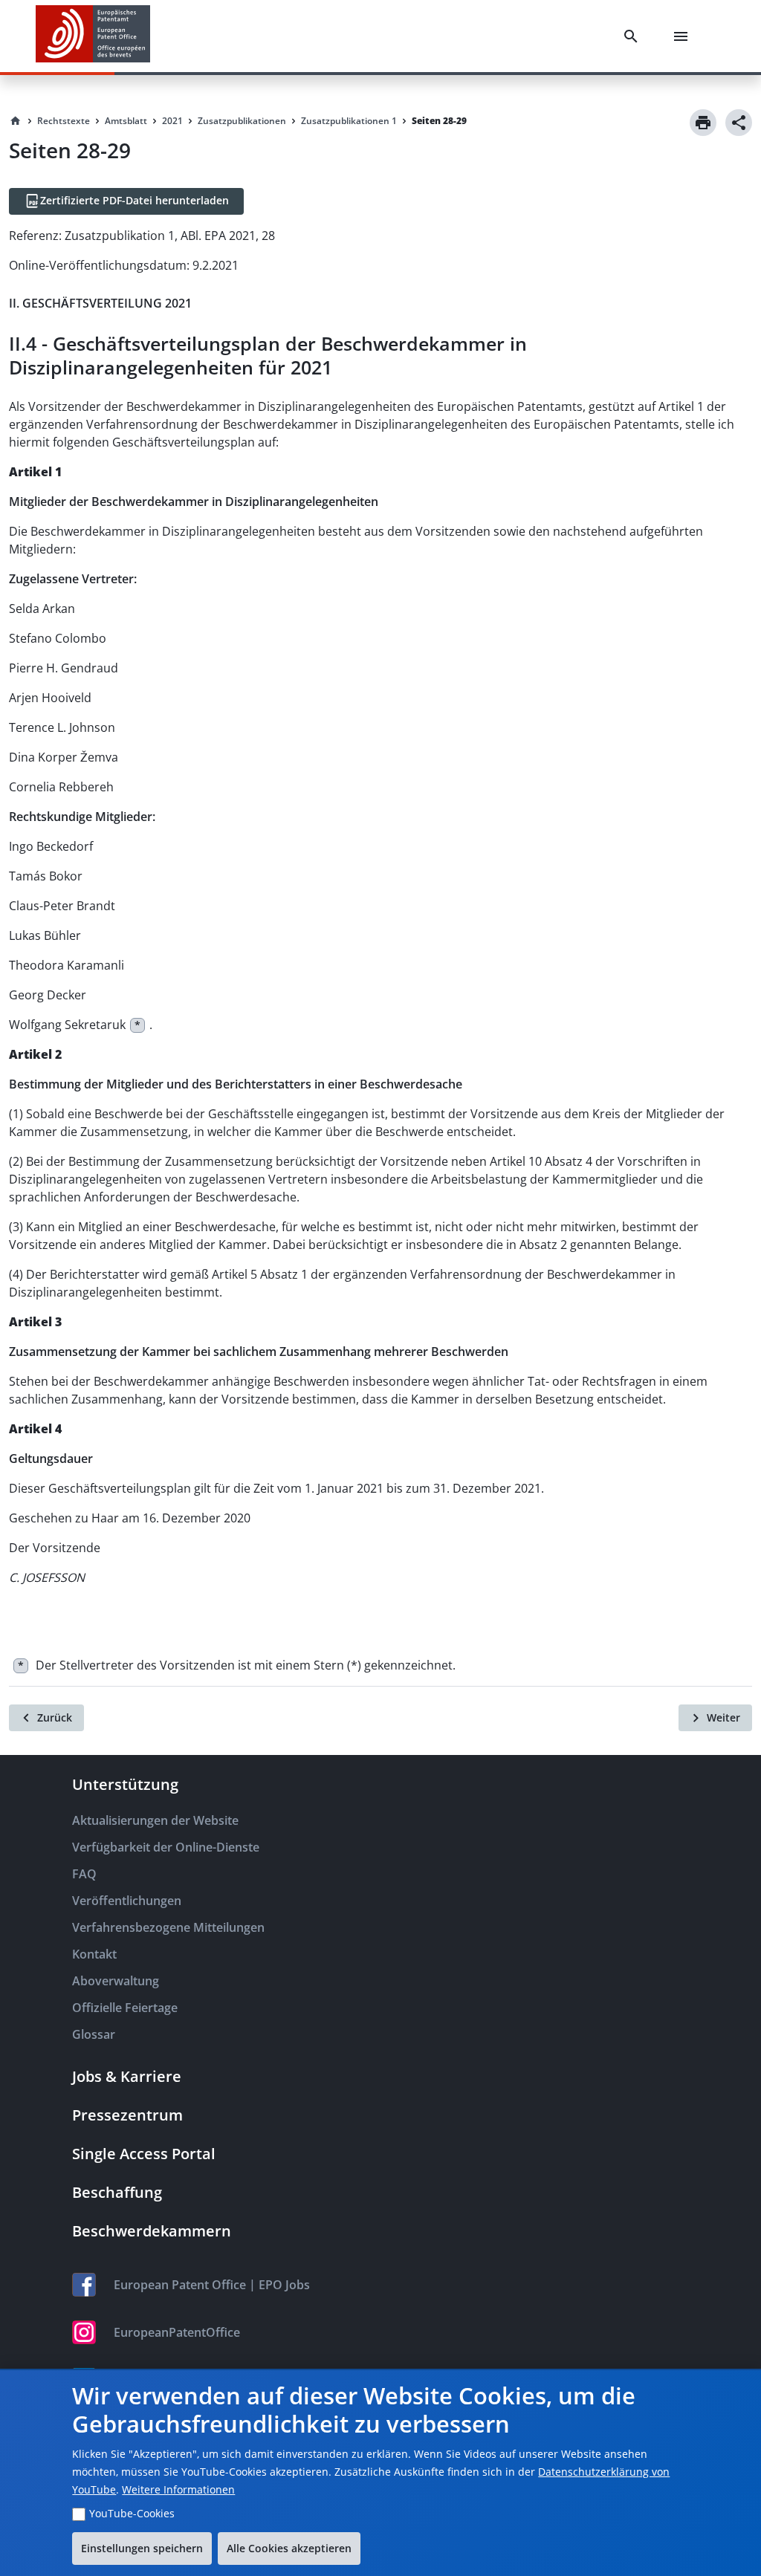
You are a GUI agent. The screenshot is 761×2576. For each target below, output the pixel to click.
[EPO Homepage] (93, 36)
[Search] (634, 36)
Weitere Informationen (178, 2489)
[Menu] (684, 36)
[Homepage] (16, 121)
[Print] (703, 123)
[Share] (739, 123)
